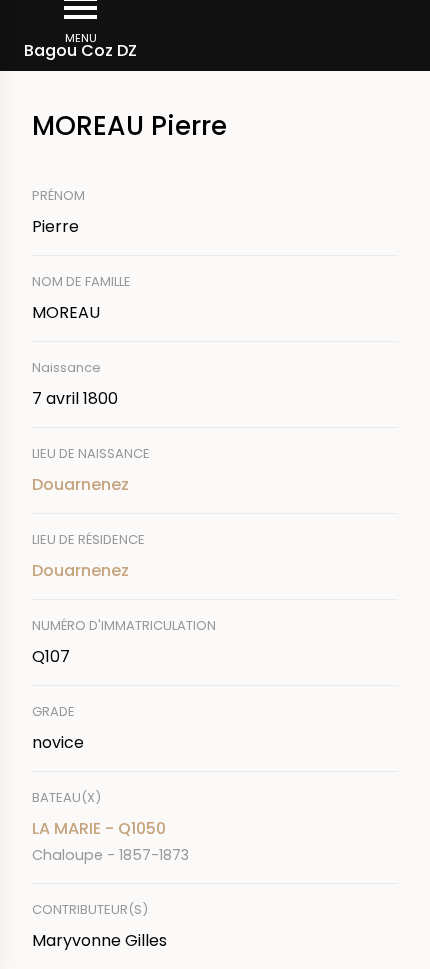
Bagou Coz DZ (80, 50)
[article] (215, 841)
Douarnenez (80, 484)
